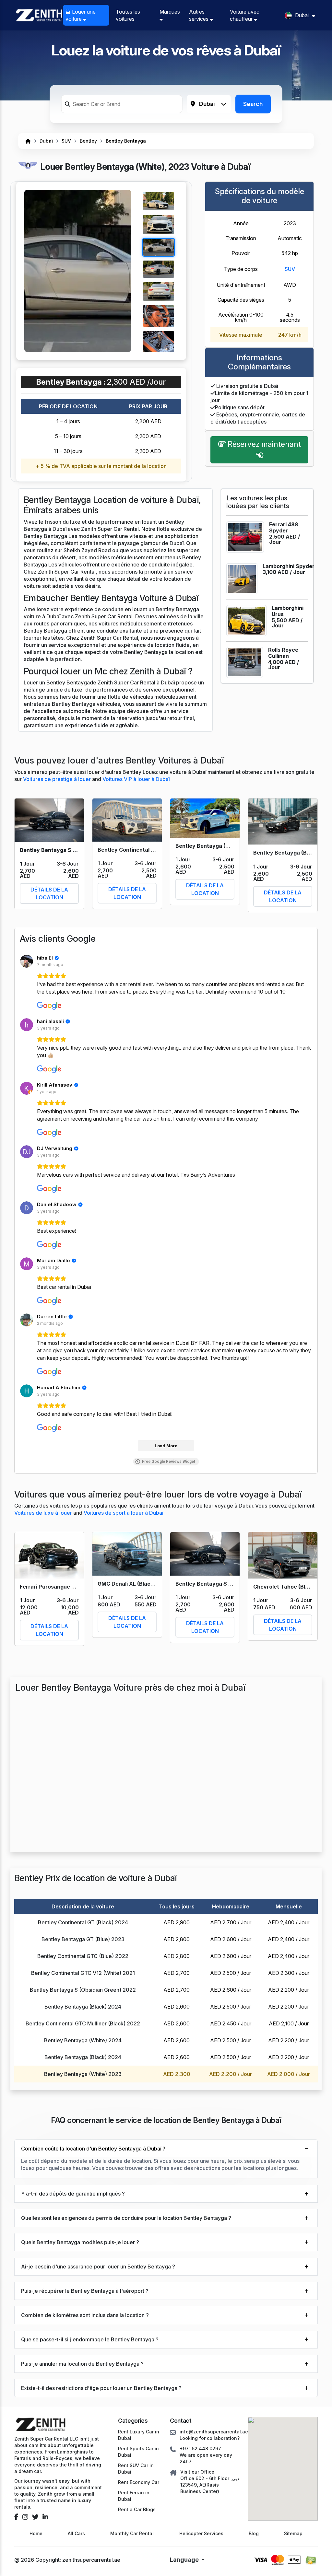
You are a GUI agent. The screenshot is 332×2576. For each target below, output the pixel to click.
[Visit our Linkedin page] (45, 2517)
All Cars (76, 2533)
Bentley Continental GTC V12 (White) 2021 (83, 1973)
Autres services (199, 15)
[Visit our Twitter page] (35, 2517)
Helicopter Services (201, 2533)
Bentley (88, 141)
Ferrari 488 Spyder (284, 527)
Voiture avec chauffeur (245, 15)
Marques (170, 12)
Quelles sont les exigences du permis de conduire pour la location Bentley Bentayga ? (126, 2218)
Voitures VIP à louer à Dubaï (136, 779)
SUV (66, 141)
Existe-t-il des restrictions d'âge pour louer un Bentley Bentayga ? (101, 2388)
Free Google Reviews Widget (169, 1462)
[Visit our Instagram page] (25, 2517)
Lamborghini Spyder (289, 566)
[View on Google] (27, 961)
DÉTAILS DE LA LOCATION (49, 893)
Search (253, 104)
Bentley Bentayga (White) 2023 (83, 2074)
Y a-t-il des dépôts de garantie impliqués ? (73, 2194)
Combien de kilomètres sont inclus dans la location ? (85, 2315)
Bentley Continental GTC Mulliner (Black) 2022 (83, 2023)
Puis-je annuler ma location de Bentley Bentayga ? (82, 2364)
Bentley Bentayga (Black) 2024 (83, 2007)
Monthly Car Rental (132, 2533)
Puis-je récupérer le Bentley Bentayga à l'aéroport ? (85, 2291)
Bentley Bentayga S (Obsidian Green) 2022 (83, 1990)
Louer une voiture (81, 15)
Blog (254, 2533)
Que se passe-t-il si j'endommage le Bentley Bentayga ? (90, 2339)
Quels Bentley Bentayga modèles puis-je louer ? (80, 2242)
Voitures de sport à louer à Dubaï (123, 1513)
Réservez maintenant (263, 444)
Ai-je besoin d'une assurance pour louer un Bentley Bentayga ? (98, 2267)
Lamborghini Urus (288, 611)
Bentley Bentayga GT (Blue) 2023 (83, 1939)
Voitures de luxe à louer (44, 1513)
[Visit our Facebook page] (16, 2517)
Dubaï (46, 141)
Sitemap (293, 2533)
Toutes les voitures (128, 15)
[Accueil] (28, 141)
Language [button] (185, 2560)
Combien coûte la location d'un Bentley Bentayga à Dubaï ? (93, 2149)
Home (36, 2533)
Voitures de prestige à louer (58, 779)
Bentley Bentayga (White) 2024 (83, 2040)
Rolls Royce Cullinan (283, 653)
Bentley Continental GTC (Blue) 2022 (83, 1956)
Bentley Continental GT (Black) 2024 (83, 1922)
